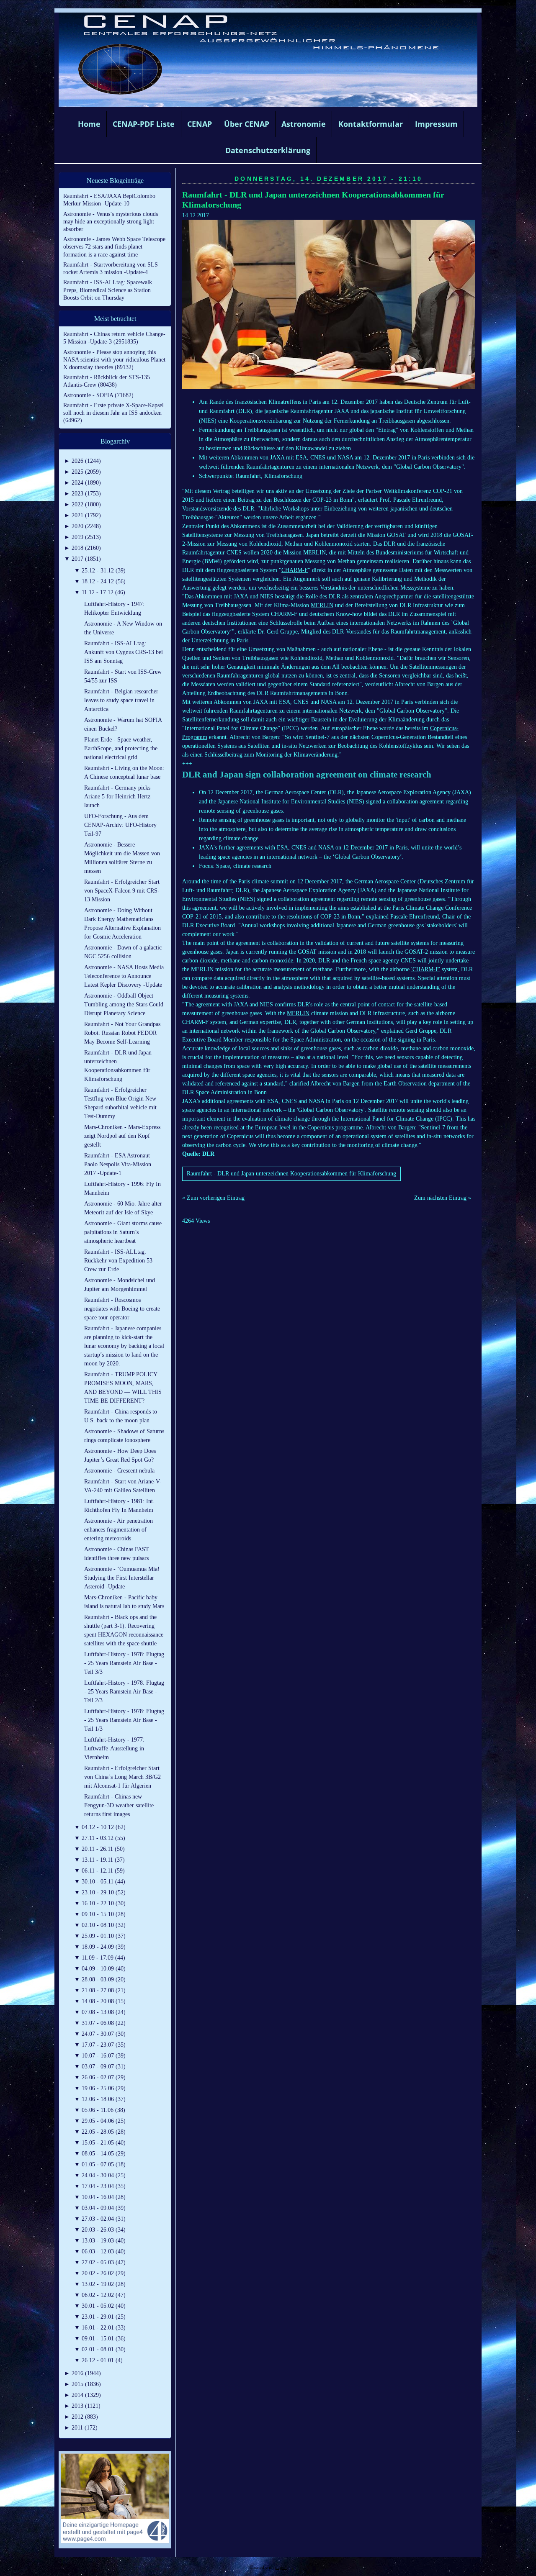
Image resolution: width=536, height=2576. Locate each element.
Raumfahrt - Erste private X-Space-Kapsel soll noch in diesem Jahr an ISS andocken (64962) (113, 413)
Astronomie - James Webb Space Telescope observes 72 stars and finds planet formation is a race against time (114, 247)
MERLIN (322, 605)
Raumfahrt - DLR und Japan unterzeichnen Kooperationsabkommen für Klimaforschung (291, 1174)
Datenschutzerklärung (268, 150)
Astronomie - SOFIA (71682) (98, 395)
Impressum (436, 124)
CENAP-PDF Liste (144, 124)
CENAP (200, 124)
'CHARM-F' (426, 969)
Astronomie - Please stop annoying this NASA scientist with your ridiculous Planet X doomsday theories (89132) (114, 360)
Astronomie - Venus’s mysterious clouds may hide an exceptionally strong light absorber (111, 222)
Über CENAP (247, 124)
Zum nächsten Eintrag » (443, 1198)
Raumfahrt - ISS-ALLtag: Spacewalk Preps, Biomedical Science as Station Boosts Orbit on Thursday (108, 290)
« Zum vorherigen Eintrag (213, 1198)
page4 (281, 2567)
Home (89, 124)
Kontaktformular (371, 124)
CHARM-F (295, 570)
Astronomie (304, 124)
